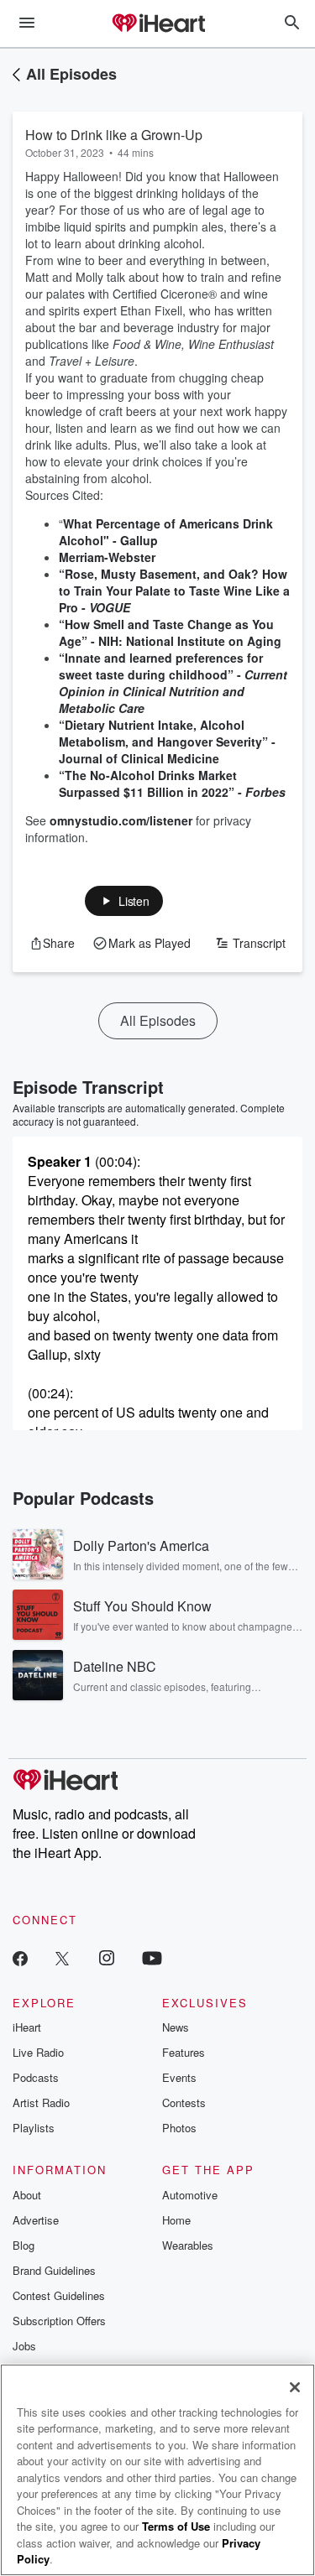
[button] (124, 901)
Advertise (36, 2220)
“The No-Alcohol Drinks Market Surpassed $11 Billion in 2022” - (172, 783)
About (27, 2195)
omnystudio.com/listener (121, 820)
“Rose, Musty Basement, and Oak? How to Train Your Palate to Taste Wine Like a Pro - (174, 591)
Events (179, 2077)
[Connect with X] (62, 1957)
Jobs (24, 2346)
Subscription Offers (59, 2321)
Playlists (34, 2128)
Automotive (190, 2195)
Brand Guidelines (54, 2270)
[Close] (295, 2387)
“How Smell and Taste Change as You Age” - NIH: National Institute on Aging (170, 632)
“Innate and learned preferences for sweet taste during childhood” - (173, 683)
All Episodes (71, 74)
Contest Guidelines (59, 2295)
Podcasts (36, 2077)
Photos (179, 2128)
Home (176, 2220)
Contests (184, 2102)
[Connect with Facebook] (20, 1957)
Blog (24, 2245)
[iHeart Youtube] (152, 1957)
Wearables (188, 2245)
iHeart (27, 2027)
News (176, 2027)
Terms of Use (176, 2526)
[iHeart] (158, 24)
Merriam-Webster (107, 557)
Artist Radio (41, 2102)
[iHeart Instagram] (107, 1957)
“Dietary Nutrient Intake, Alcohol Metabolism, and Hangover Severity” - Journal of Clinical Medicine (167, 742)
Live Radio (38, 2052)
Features (184, 2052)
